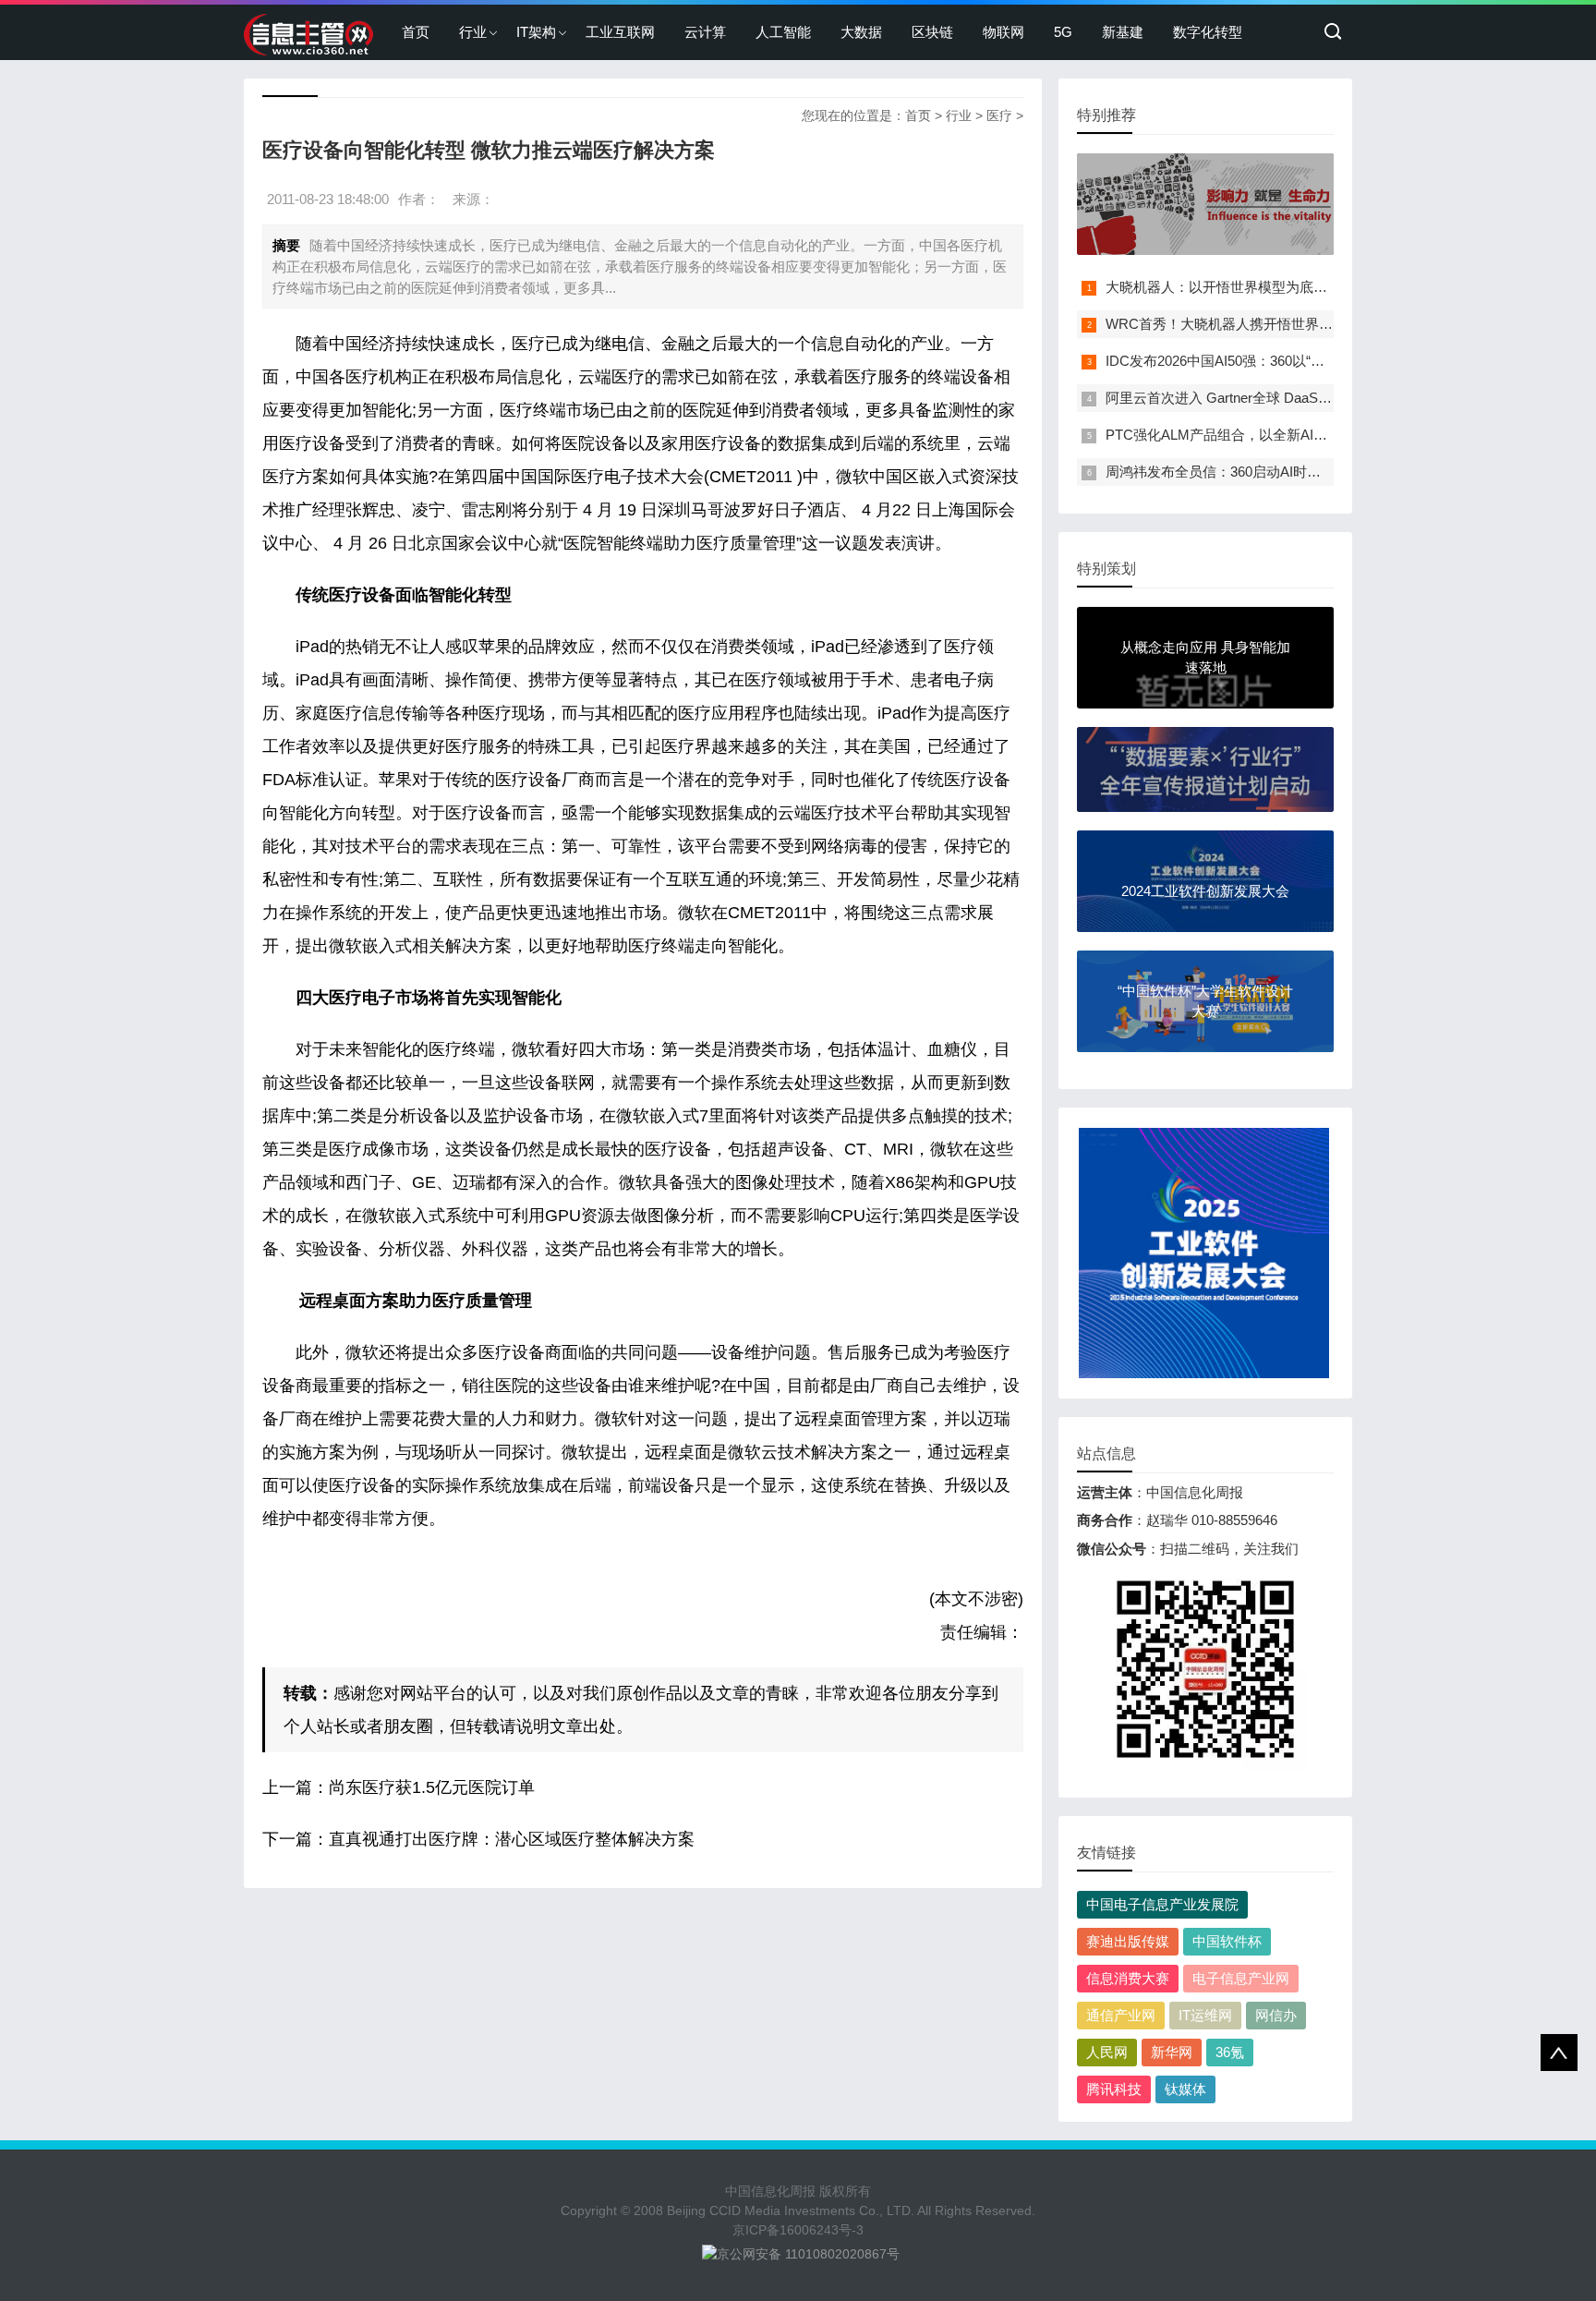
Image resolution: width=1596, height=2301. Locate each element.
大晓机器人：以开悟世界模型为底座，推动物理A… (1263, 287)
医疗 (999, 115)
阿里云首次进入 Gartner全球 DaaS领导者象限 (1246, 398)
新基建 (1123, 32)
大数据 (861, 32)
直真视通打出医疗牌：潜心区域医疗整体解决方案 (512, 1839)
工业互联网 (620, 32)
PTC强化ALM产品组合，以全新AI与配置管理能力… (1265, 435)
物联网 (1004, 32)
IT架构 (536, 32)
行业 (473, 32)
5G (1063, 32)
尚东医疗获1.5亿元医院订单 (432, 1787)
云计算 (705, 32)
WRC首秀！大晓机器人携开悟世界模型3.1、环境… (1263, 324)
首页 (416, 32)
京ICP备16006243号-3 (798, 2230)
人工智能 (783, 32)
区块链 (932, 32)
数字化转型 (1208, 32)
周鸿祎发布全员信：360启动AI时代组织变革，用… (1262, 472)
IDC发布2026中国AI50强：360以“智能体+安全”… (1256, 361)
